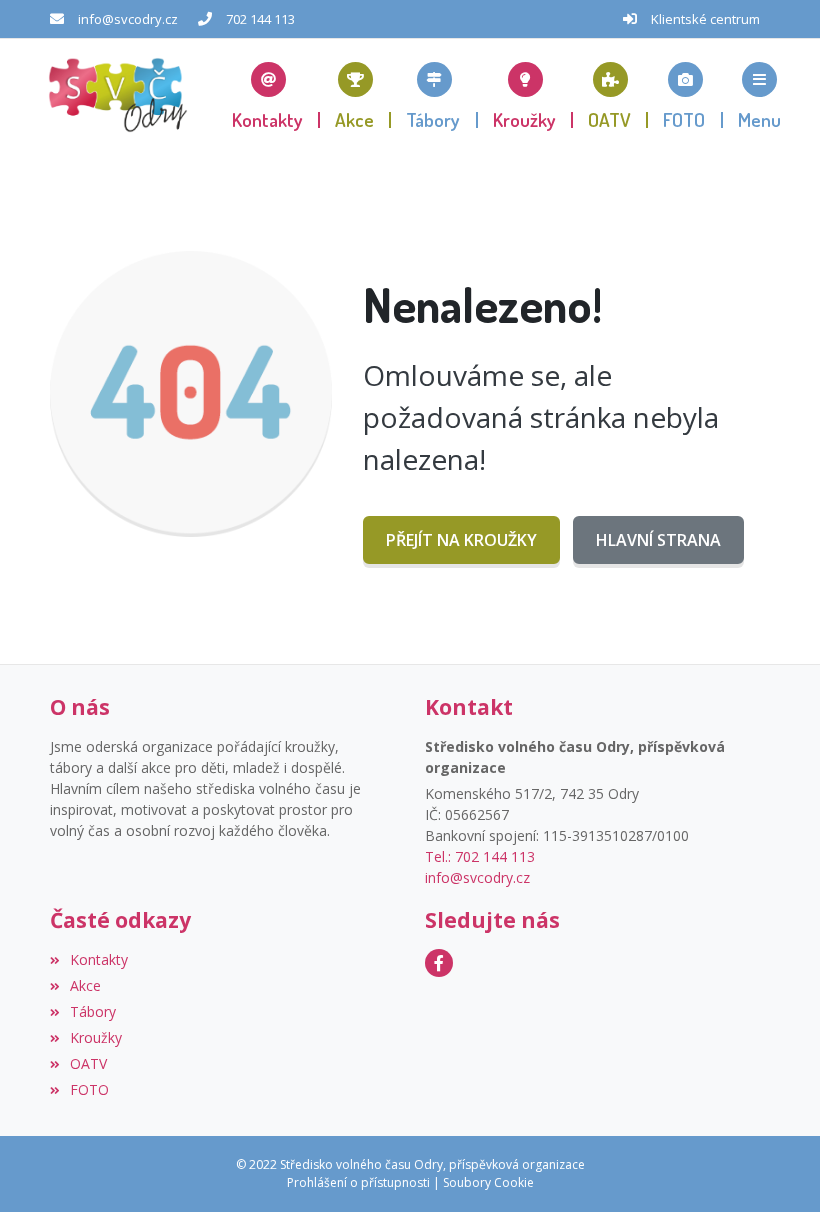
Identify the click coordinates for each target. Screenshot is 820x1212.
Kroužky (96, 1037)
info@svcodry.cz (128, 19)
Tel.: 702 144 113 (480, 856)
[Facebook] (439, 963)
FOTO (89, 1089)
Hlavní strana (658, 540)
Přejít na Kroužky (461, 540)
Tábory (93, 1011)
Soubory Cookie (488, 1182)
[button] (759, 95)
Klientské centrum (705, 19)
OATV (88, 1063)
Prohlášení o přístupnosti (358, 1182)
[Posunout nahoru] (775, 1167)
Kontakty (99, 959)
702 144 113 (260, 19)
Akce (85, 985)
